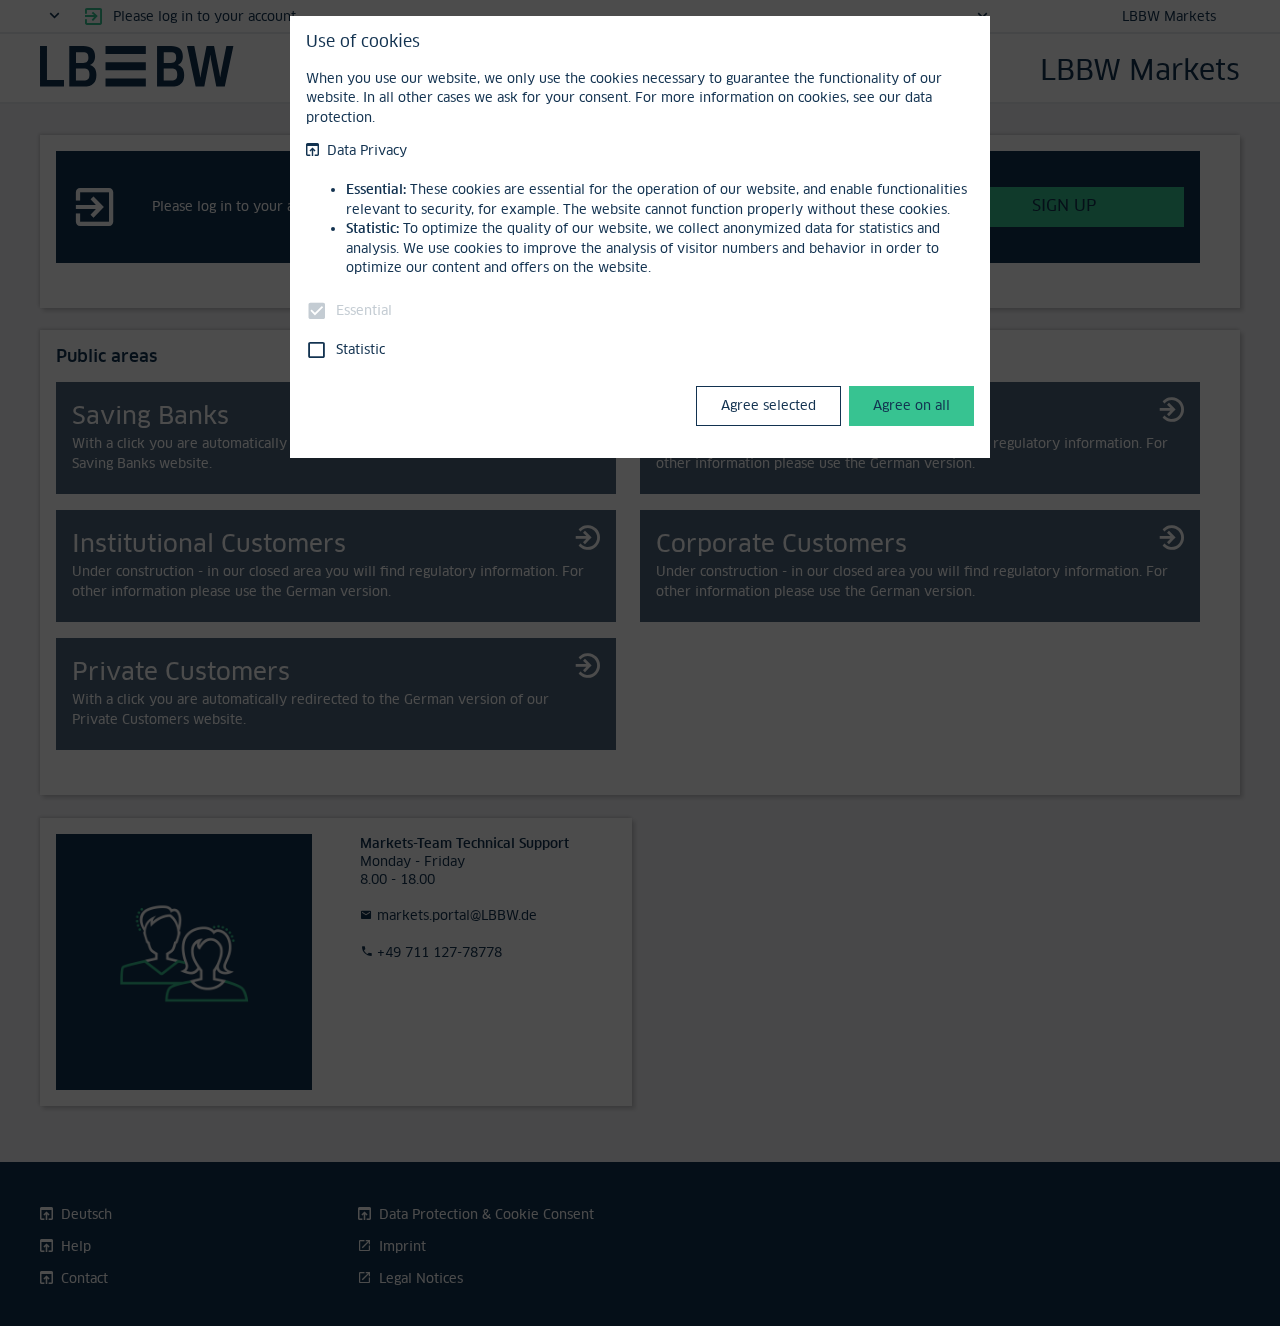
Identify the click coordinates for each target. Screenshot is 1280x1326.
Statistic (360, 349)
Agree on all (911, 405)
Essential (364, 310)
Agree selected (768, 405)
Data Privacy (367, 150)
